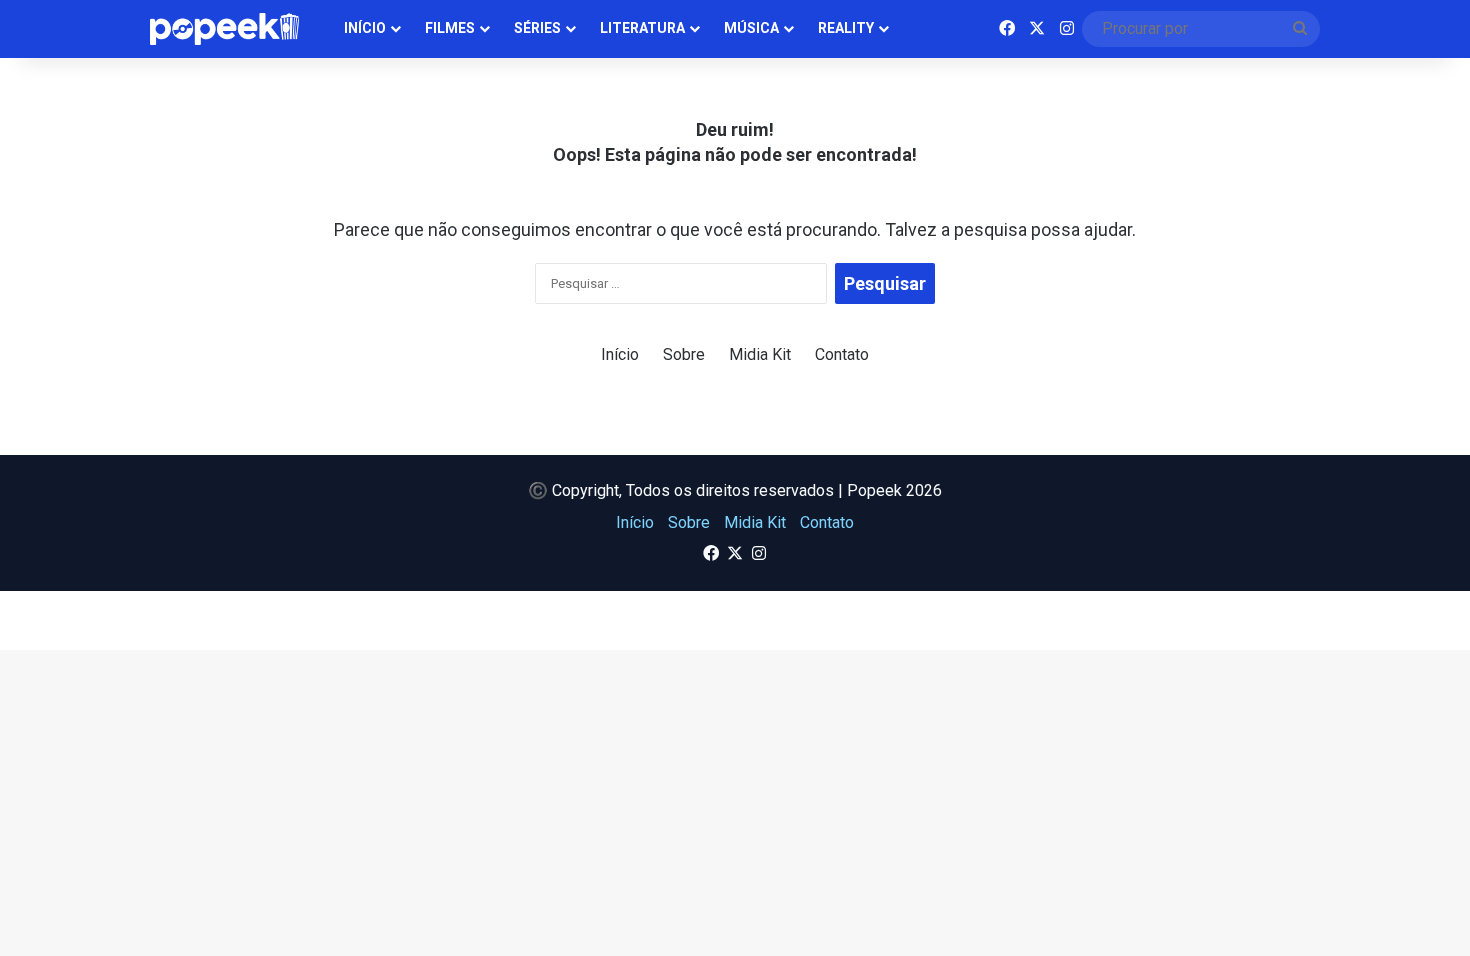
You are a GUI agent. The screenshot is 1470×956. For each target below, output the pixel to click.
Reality (846, 28)
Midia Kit (760, 354)
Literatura (642, 28)
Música (751, 28)
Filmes (450, 28)
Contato (842, 354)
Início (365, 28)
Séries (537, 28)
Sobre (684, 354)
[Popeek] (236, 29)
